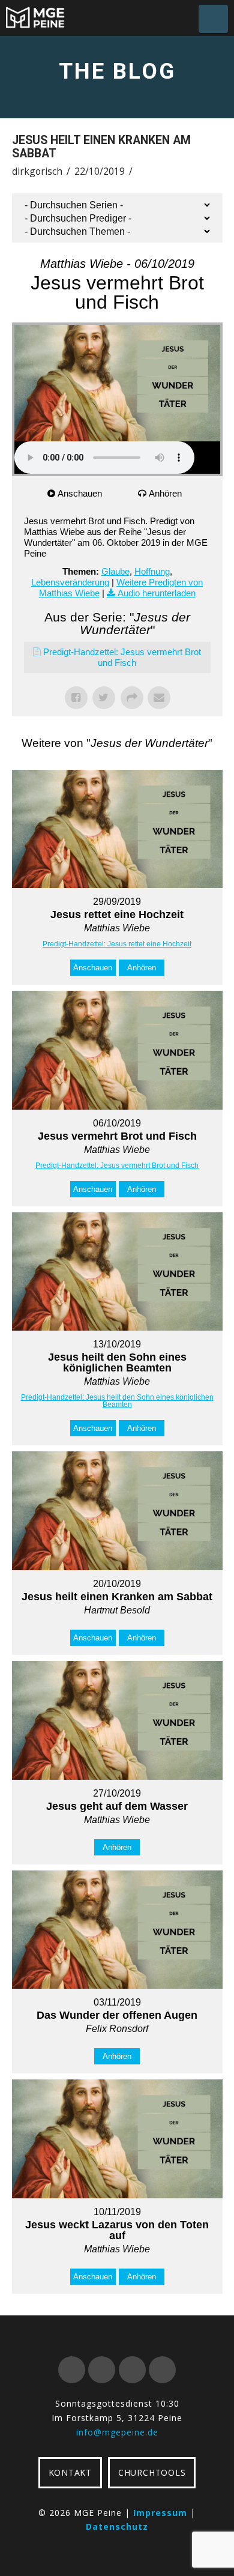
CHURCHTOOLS (152, 2472)
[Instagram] (162, 2370)
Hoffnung (152, 571)
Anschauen (80, 493)
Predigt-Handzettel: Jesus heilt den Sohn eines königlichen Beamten (117, 1401)
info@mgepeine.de (117, 2432)
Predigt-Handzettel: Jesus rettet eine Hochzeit (117, 944)
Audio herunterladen (157, 593)
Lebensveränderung (70, 582)
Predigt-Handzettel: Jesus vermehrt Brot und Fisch (117, 1166)
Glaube (115, 571)
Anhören (165, 493)
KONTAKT (70, 2472)
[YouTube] (132, 2370)
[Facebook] (72, 2370)
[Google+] (102, 2370)
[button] (213, 19)
